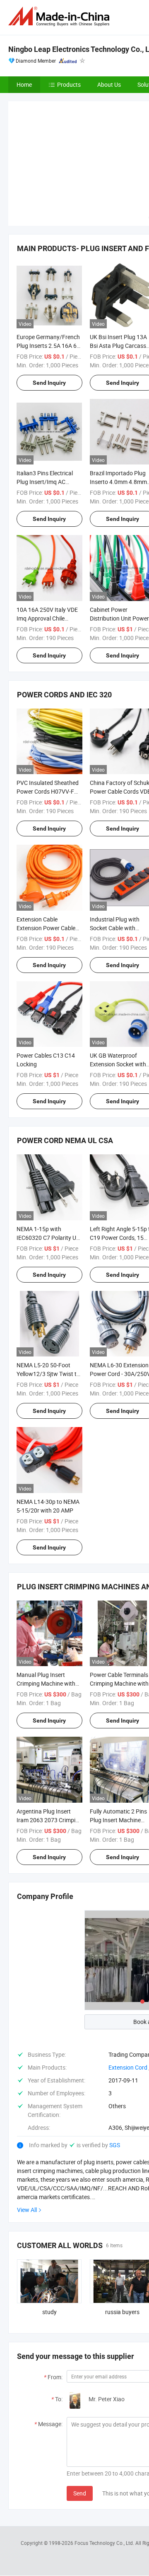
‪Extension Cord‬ (128, 2067)
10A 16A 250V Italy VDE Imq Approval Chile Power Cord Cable (47, 618)
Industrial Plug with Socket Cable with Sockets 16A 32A (115, 928)
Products (69, 84)
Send (80, 2493)
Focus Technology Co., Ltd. (105, 2543)
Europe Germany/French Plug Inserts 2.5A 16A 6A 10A (48, 346)
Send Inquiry (49, 383)
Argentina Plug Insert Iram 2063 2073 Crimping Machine (49, 1820)
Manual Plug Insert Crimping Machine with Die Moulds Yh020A (46, 1683)
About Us (109, 84)
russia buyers (122, 2312)
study (49, 2312)
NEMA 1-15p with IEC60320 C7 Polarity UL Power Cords (48, 1238)
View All (27, 2210)
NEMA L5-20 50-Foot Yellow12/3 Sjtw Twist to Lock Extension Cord (48, 1374)
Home (24, 84)
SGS (115, 2145)
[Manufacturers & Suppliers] (60, 16)
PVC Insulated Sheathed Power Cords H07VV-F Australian (48, 791)
